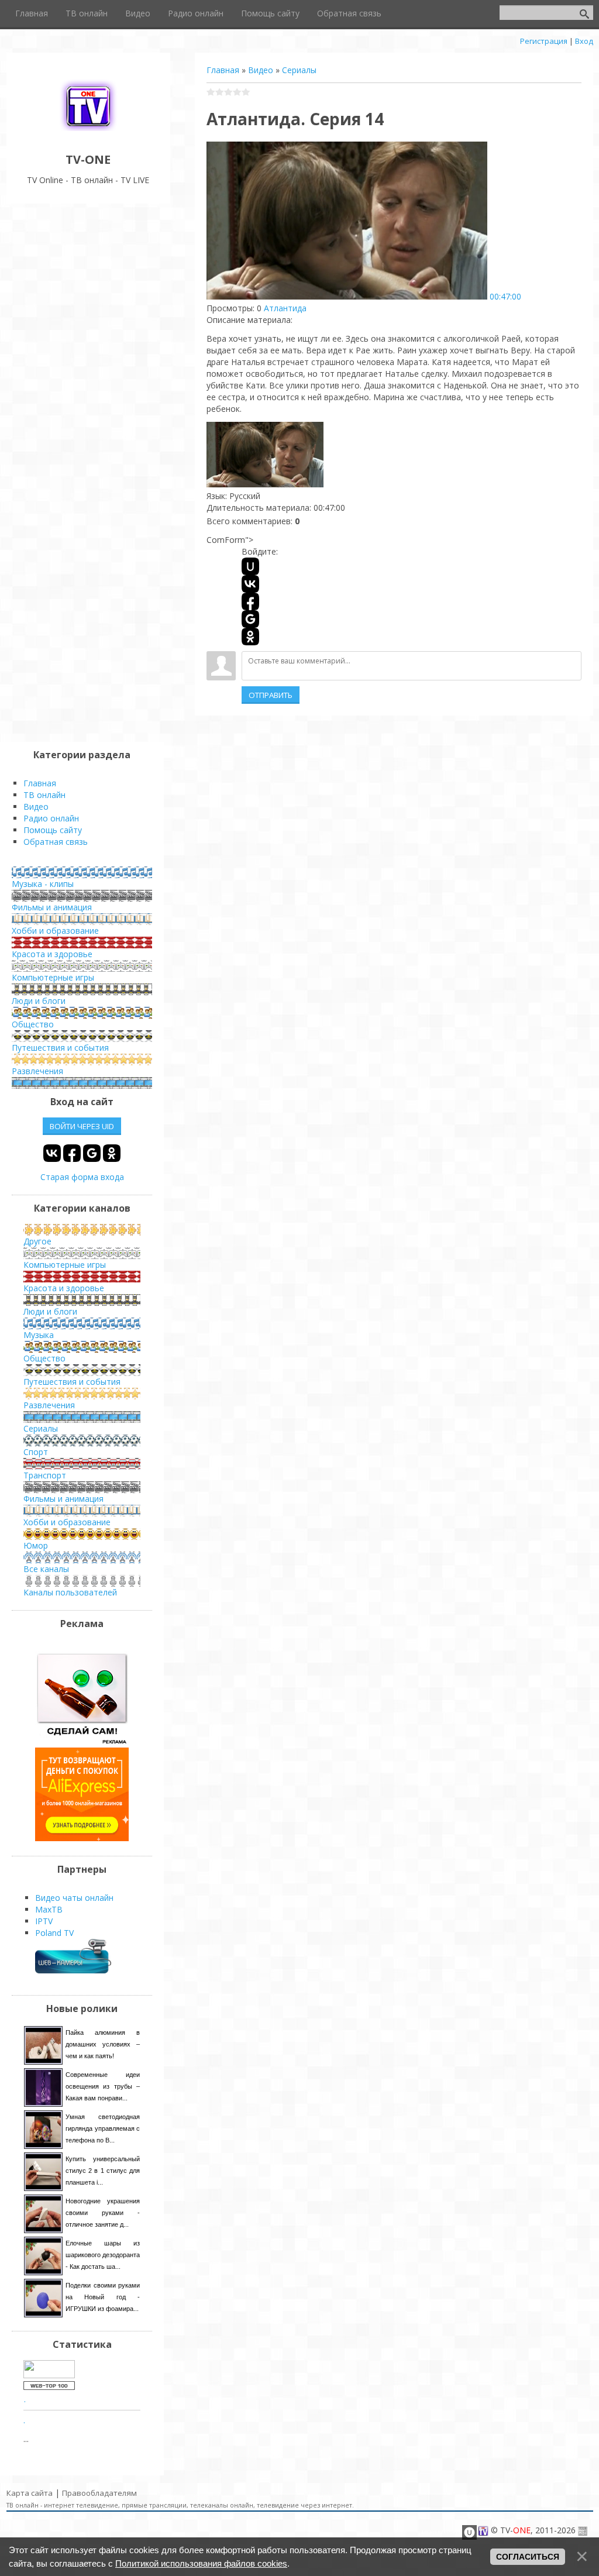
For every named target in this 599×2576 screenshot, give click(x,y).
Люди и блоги (39, 1001)
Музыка (39, 1335)
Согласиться (528, 2557)
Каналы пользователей (70, 1592)
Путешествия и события (60, 1048)
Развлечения (37, 1071)
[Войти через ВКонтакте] (250, 584)
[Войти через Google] (250, 619)
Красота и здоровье (52, 954)
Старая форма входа (82, 1177)
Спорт (36, 1452)
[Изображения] (265, 455)
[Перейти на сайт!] (82, 1838)
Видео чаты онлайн (74, 1898)
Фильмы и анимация (52, 907)
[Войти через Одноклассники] (250, 637)
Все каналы (46, 1569)
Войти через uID (82, 1126)
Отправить (271, 695)
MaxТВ (49, 1909)
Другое (37, 1241)
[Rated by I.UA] (49, 2375)
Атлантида (285, 308)
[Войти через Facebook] (250, 601)
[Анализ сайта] (49, 2387)
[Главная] (88, 133)
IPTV (44, 1921)
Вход (584, 41)
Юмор (36, 1545)
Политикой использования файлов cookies (201, 2563)
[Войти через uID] (250, 566)
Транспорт (45, 1475)
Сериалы (299, 70)
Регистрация (544, 41)
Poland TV (54, 1933)
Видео (261, 70)
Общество (33, 1024)
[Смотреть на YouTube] (82, 1741)
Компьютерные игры (53, 977)
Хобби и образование (55, 931)
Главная (223, 70)
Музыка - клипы (43, 884)
